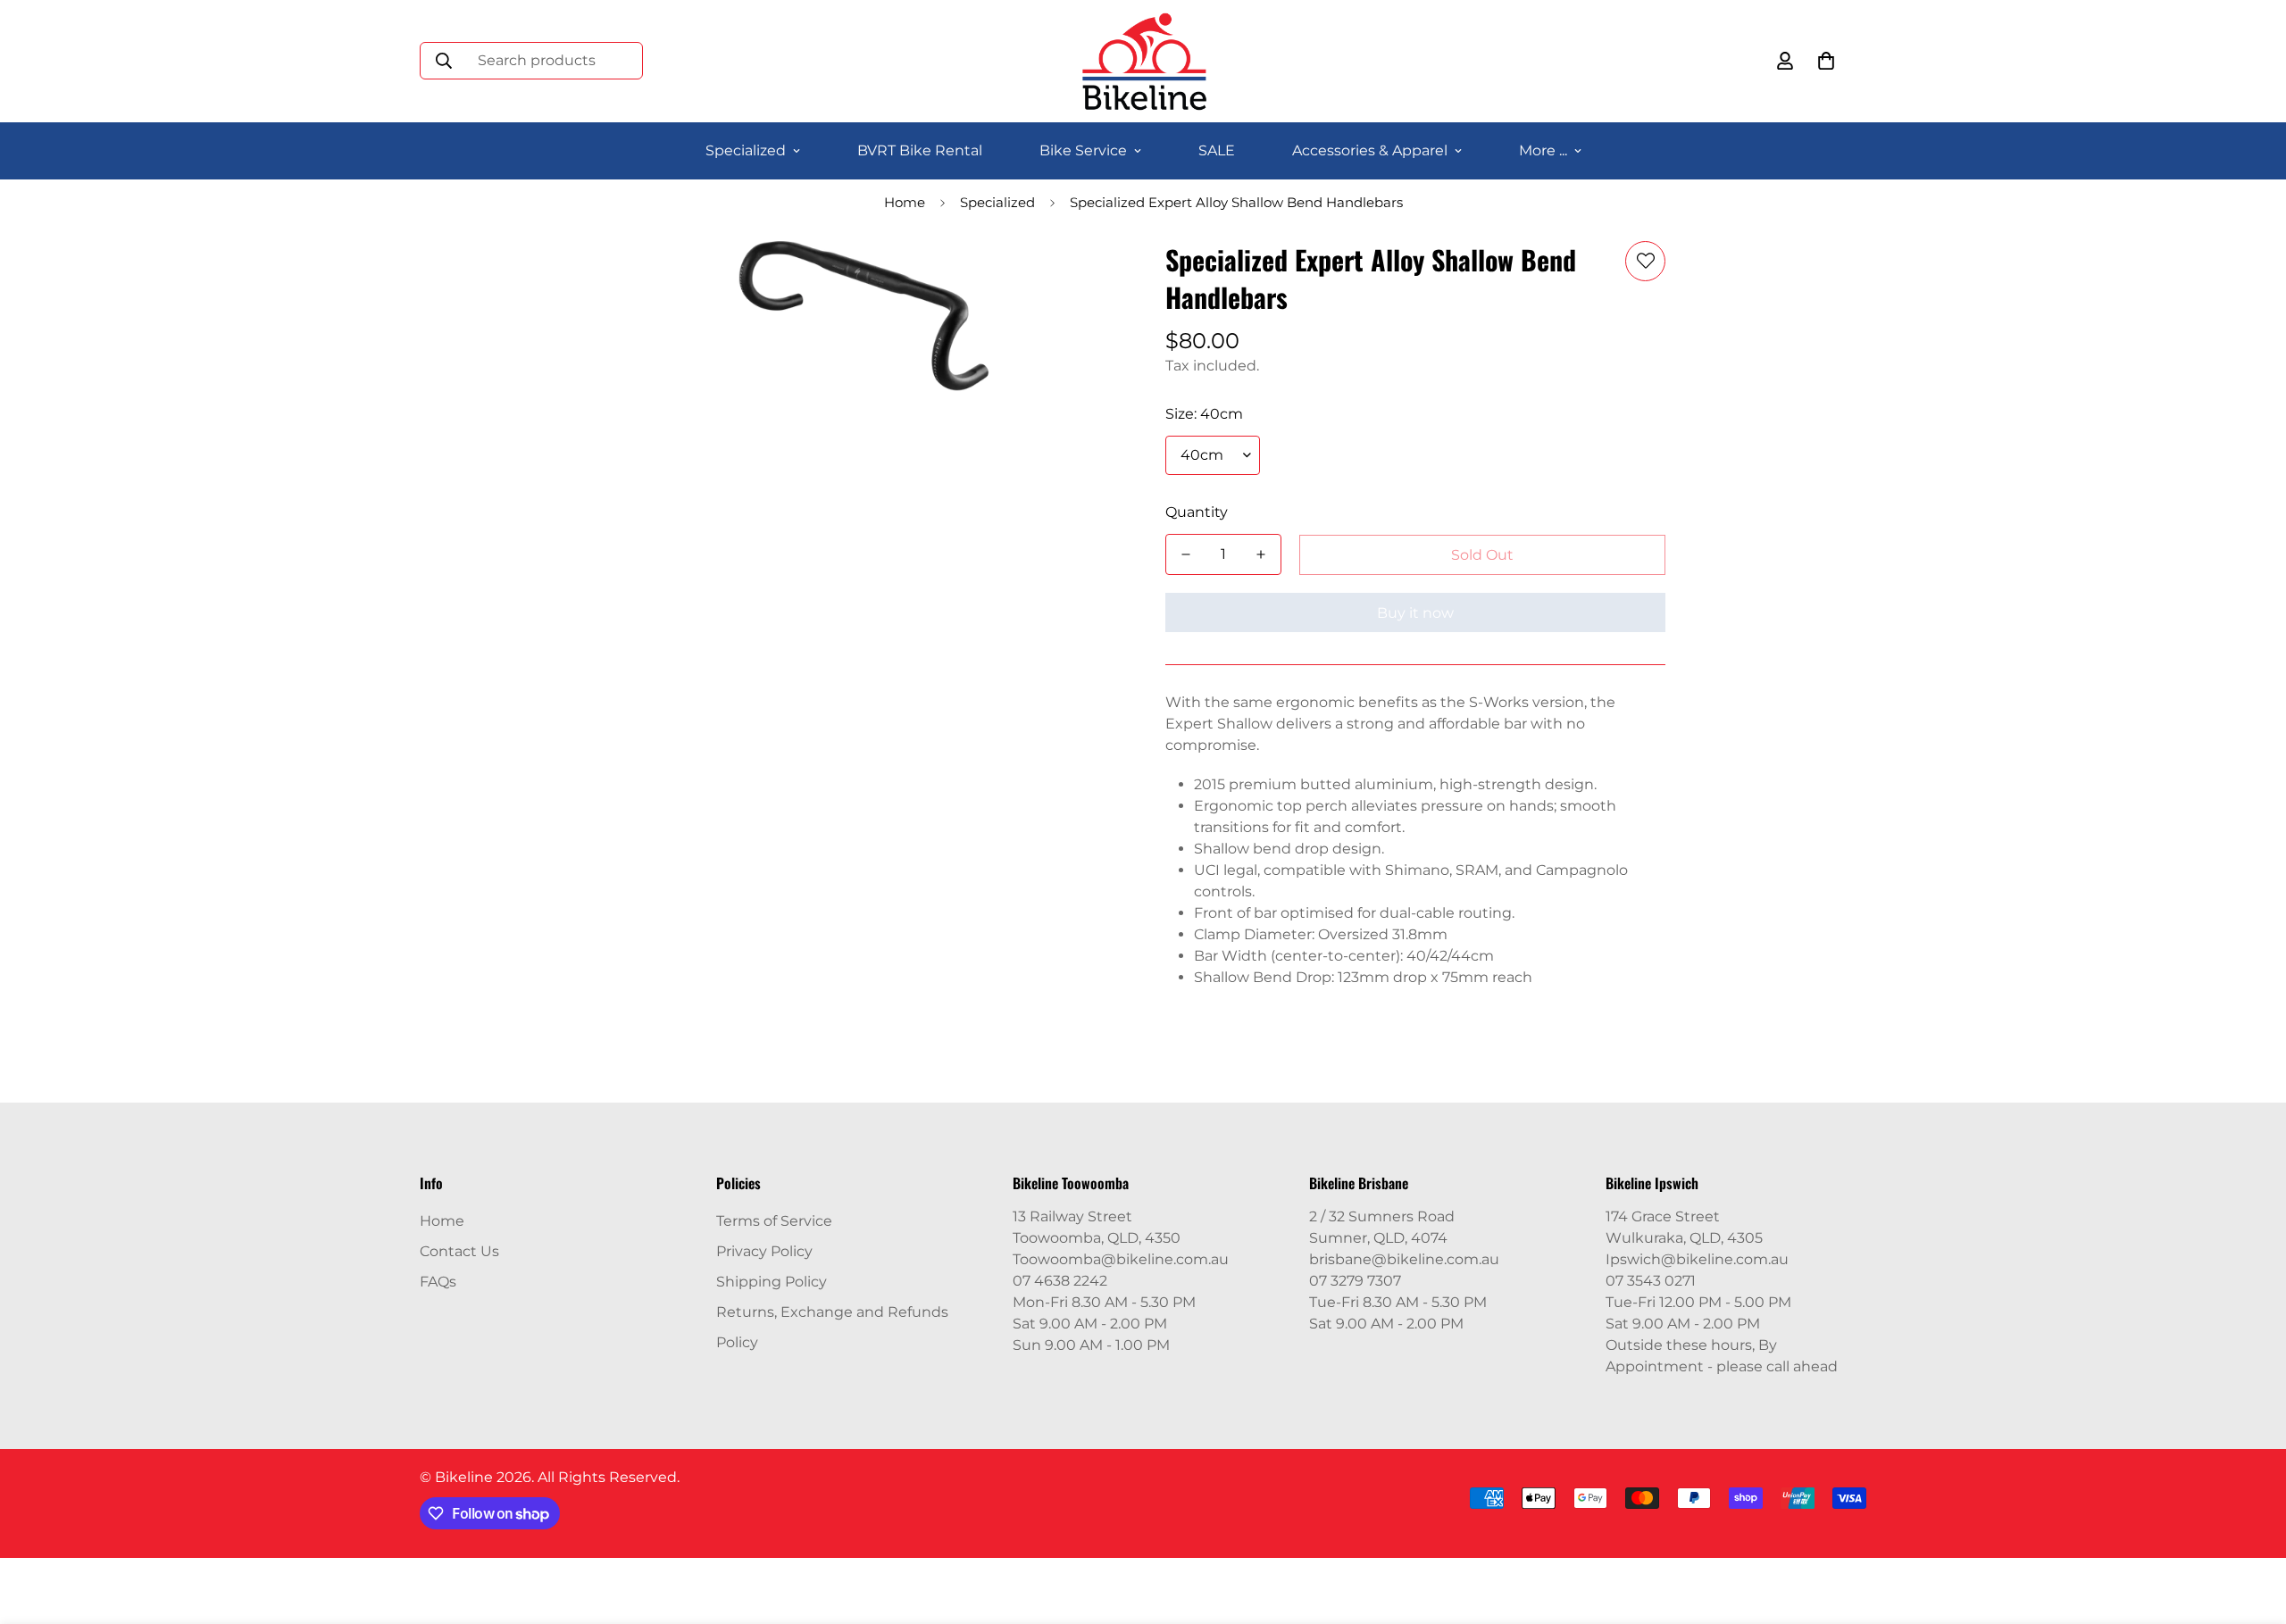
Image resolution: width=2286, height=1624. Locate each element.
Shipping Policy (772, 1282)
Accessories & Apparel (1370, 150)
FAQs (438, 1282)
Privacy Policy (764, 1251)
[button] (1826, 61)
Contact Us (459, 1251)
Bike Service (1083, 150)
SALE (1217, 150)
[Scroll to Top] (2251, 1527)
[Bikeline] (1143, 61)
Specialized (746, 150)
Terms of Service (774, 1221)
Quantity (1197, 512)
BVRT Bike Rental (920, 150)
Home (905, 202)
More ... (1543, 150)
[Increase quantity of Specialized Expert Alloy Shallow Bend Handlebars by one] (1261, 554)
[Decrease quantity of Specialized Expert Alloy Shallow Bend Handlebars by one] (1186, 554)
